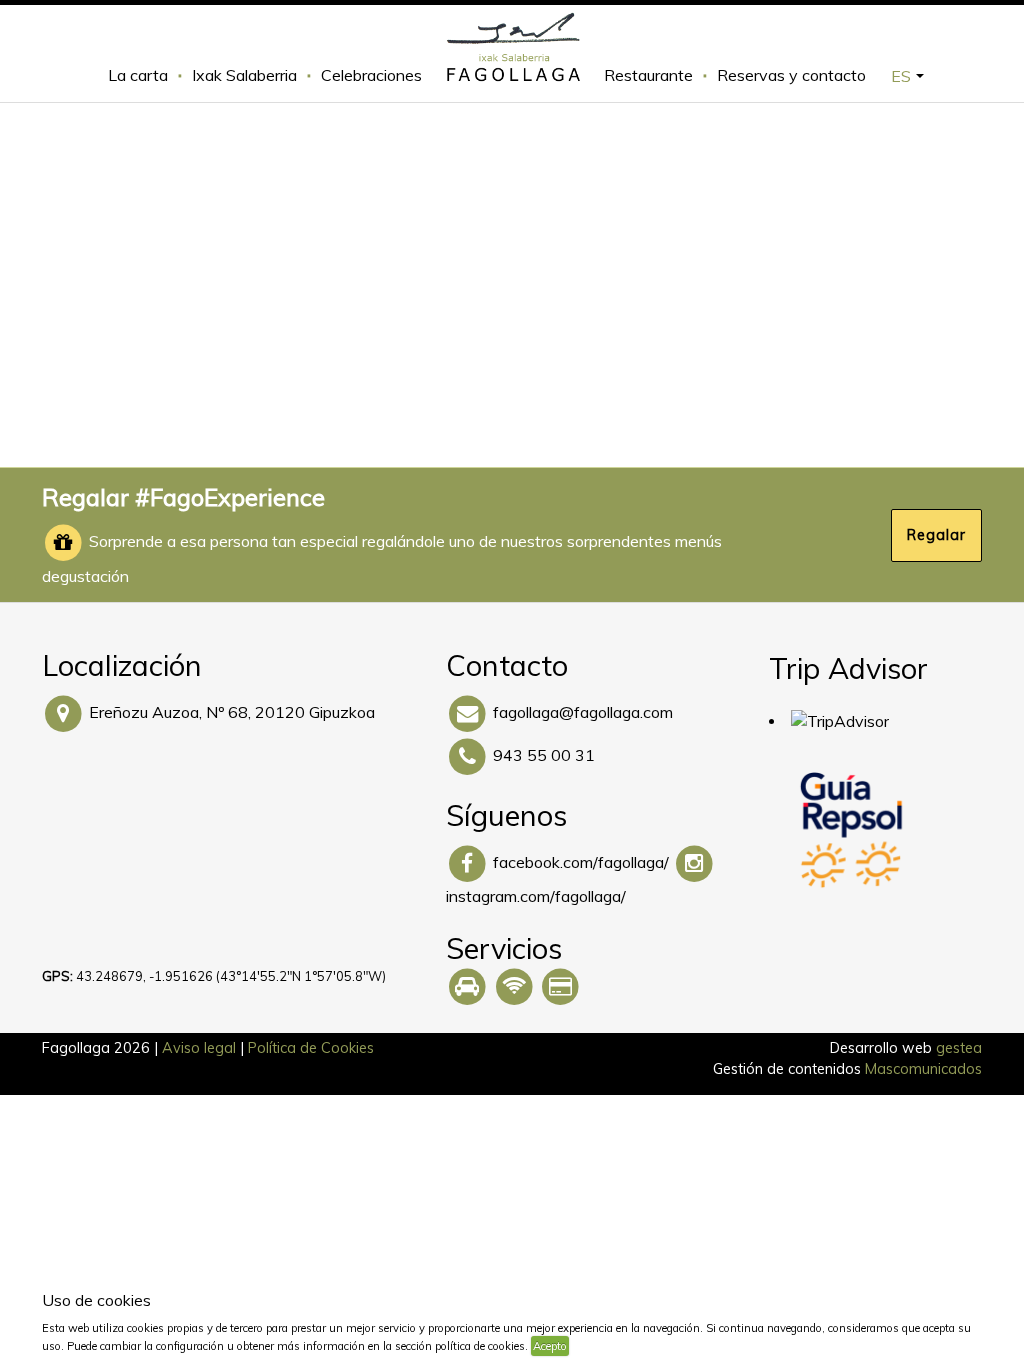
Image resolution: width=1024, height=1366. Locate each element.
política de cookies (617, 1346)
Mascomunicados (923, 1069)
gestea (959, 1048)
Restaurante (648, 75)
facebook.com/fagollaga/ (581, 862)
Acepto (550, 1346)
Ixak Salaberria (244, 75)
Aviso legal (199, 1048)
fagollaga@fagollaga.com (583, 712)
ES (901, 76)
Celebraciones (371, 75)
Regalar (936, 535)
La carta (138, 75)
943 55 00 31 (544, 755)
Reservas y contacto (791, 75)
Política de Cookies (311, 1048)
